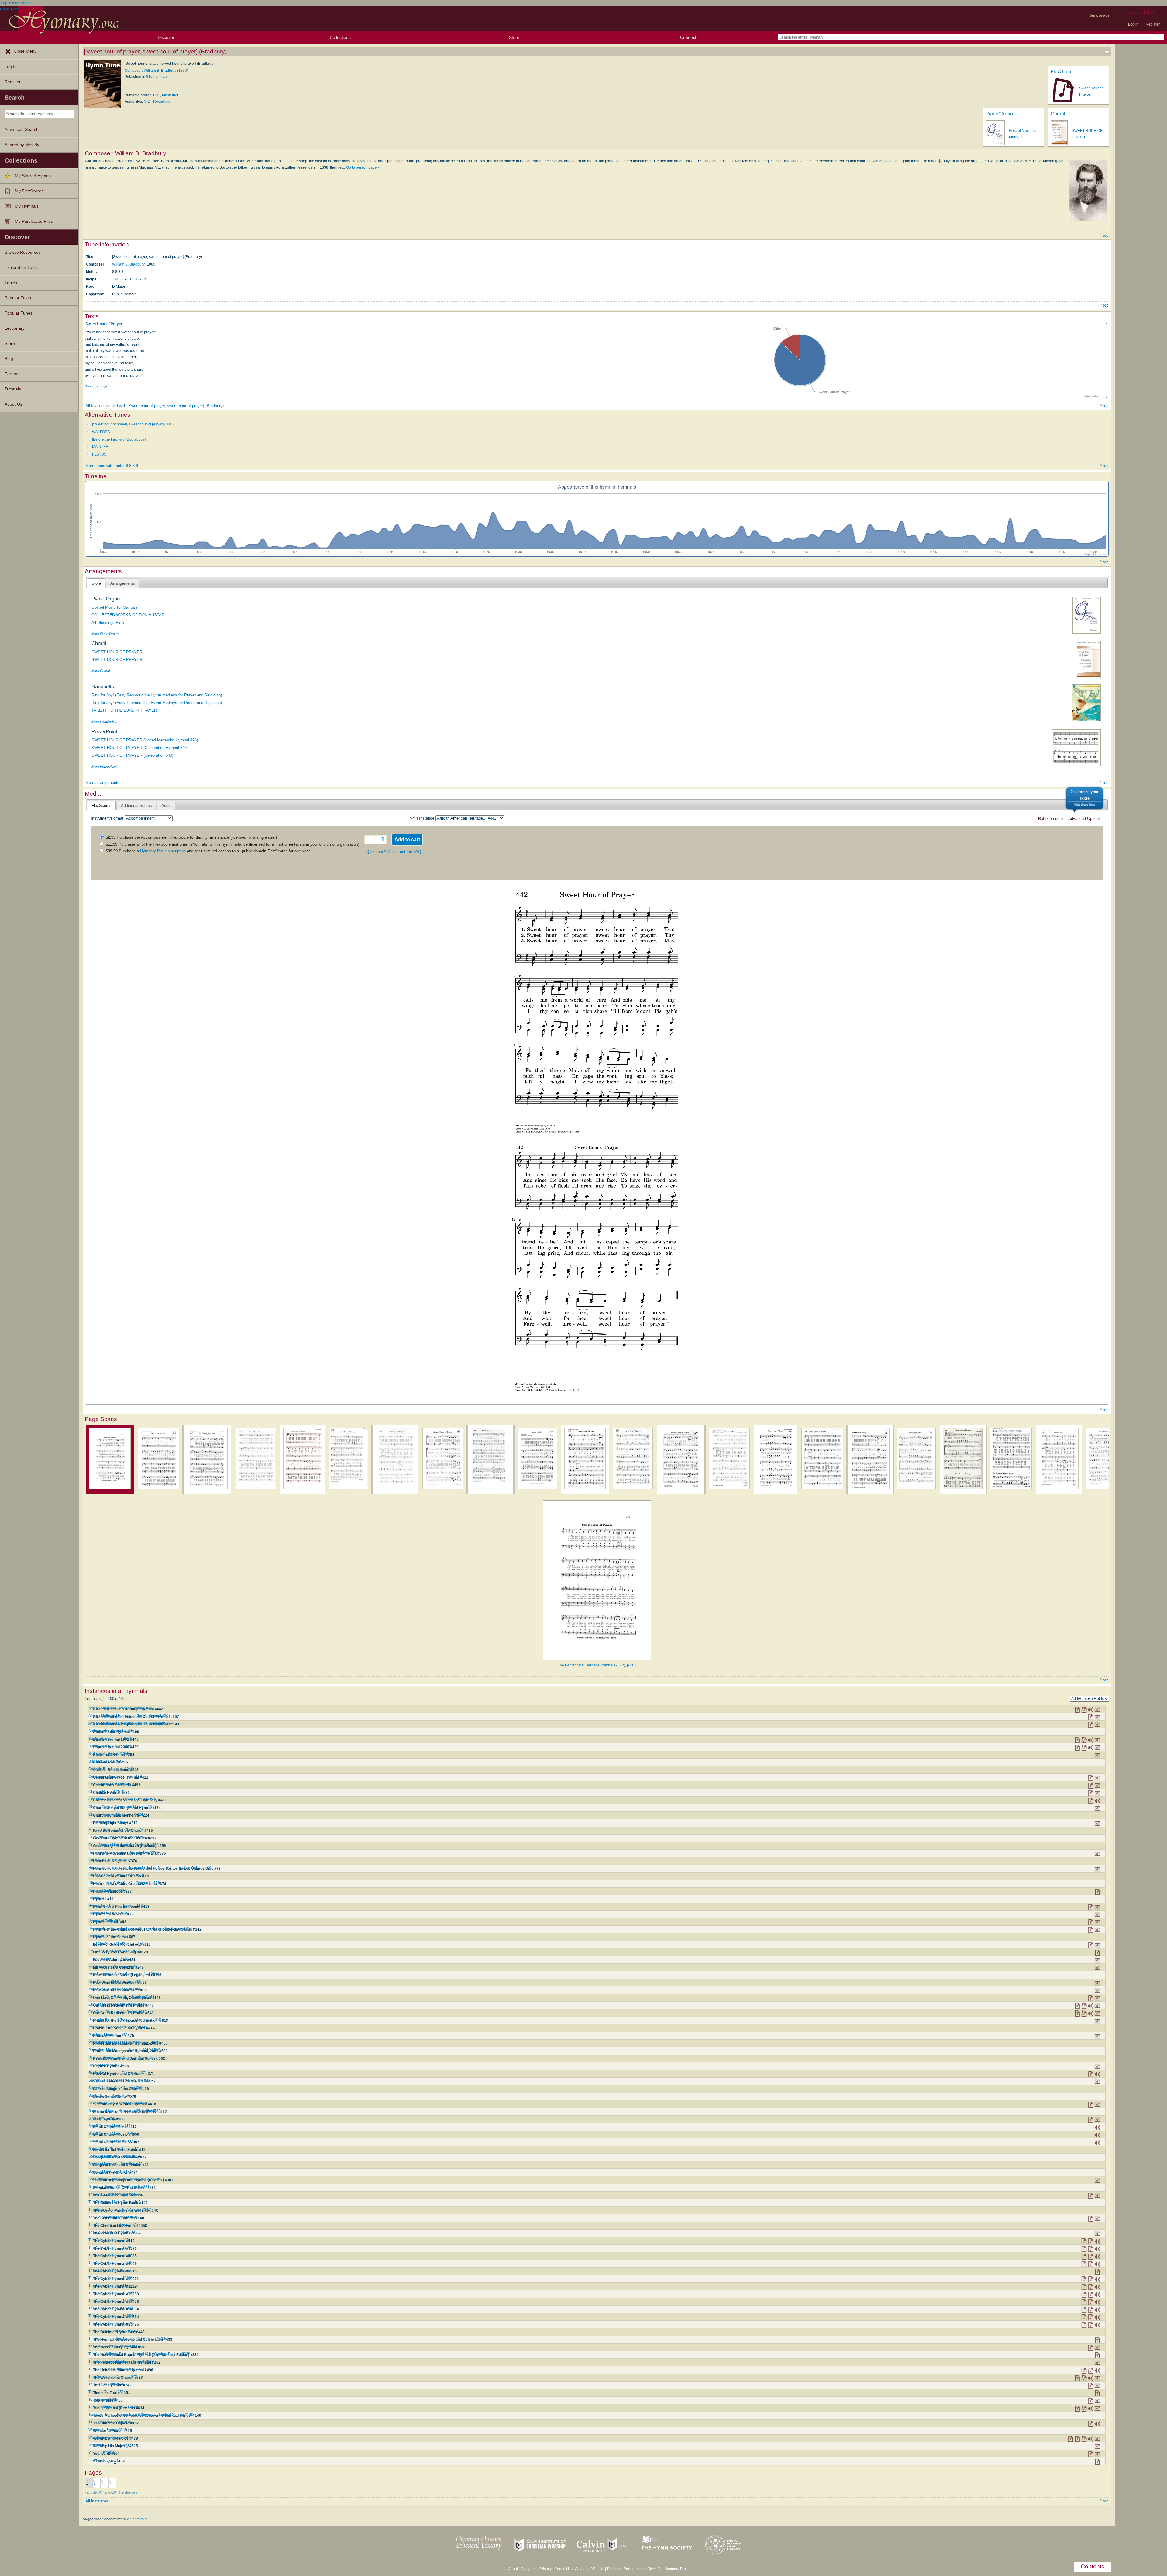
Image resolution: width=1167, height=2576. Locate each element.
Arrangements (123, 583)
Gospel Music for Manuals (115, 607)
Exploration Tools (21, 268)
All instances (97, 2501)
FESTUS (99, 454)
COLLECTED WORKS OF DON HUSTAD (128, 615)
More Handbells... (104, 721)
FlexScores (102, 805)
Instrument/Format (107, 818)
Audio (166, 805)
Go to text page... (97, 386)
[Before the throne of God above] (119, 439)
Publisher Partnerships (626, 2569)
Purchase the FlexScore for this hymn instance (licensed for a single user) (191, 837)
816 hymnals (157, 77)
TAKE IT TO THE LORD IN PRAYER (124, 710)
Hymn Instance (421, 818)
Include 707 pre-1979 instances (111, 2492)
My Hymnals (27, 206)
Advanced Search (22, 130)
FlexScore (1062, 72)
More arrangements (102, 783)
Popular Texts (18, 298)
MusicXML (171, 95)
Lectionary (15, 328)
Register (1153, 24)
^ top (1104, 235)
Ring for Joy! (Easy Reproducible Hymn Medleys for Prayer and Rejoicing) (157, 695)
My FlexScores (29, 191)
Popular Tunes (19, 313)
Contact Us (563, 2569)
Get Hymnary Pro (672, 2569)
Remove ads (1099, 15)
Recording (162, 101)
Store (514, 37)
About (513, 2569)
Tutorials (13, 389)
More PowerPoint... (105, 766)
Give (651, 2569)
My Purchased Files (34, 221)
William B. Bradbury (128, 264)
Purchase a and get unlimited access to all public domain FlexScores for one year (208, 851)
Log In (11, 67)
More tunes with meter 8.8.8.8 (112, 466)
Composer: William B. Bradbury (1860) (156, 71)
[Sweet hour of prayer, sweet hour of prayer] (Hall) (133, 424)
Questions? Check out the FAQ (394, 852)
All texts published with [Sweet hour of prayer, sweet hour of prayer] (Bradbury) (155, 406)
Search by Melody (22, 145)
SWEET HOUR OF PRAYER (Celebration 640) (132, 755)
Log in (1133, 24)
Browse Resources (23, 252)
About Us (13, 404)
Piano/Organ (999, 114)
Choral (1058, 114)
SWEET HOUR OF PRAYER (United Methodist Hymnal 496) (145, 740)
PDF (157, 95)
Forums (12, 374)
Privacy (546, 2569)
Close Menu (25, 51)
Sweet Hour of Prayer (104, 324)
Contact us (139, 2519)
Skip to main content (17, 3)
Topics (11, 283)
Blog (9, 359)
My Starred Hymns (33, 176)
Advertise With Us (590, 2569)
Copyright (529, 2569)
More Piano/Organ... (106, 634)
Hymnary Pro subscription (163, 851)
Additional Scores (136, 805)
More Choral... (102, 671)
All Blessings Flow (108, 623)
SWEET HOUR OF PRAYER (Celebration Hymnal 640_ (140, 748)
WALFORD (101, 432)
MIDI (148, 101)
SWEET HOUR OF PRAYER (117, 652)
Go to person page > (363, 167)
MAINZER (100, 447)
